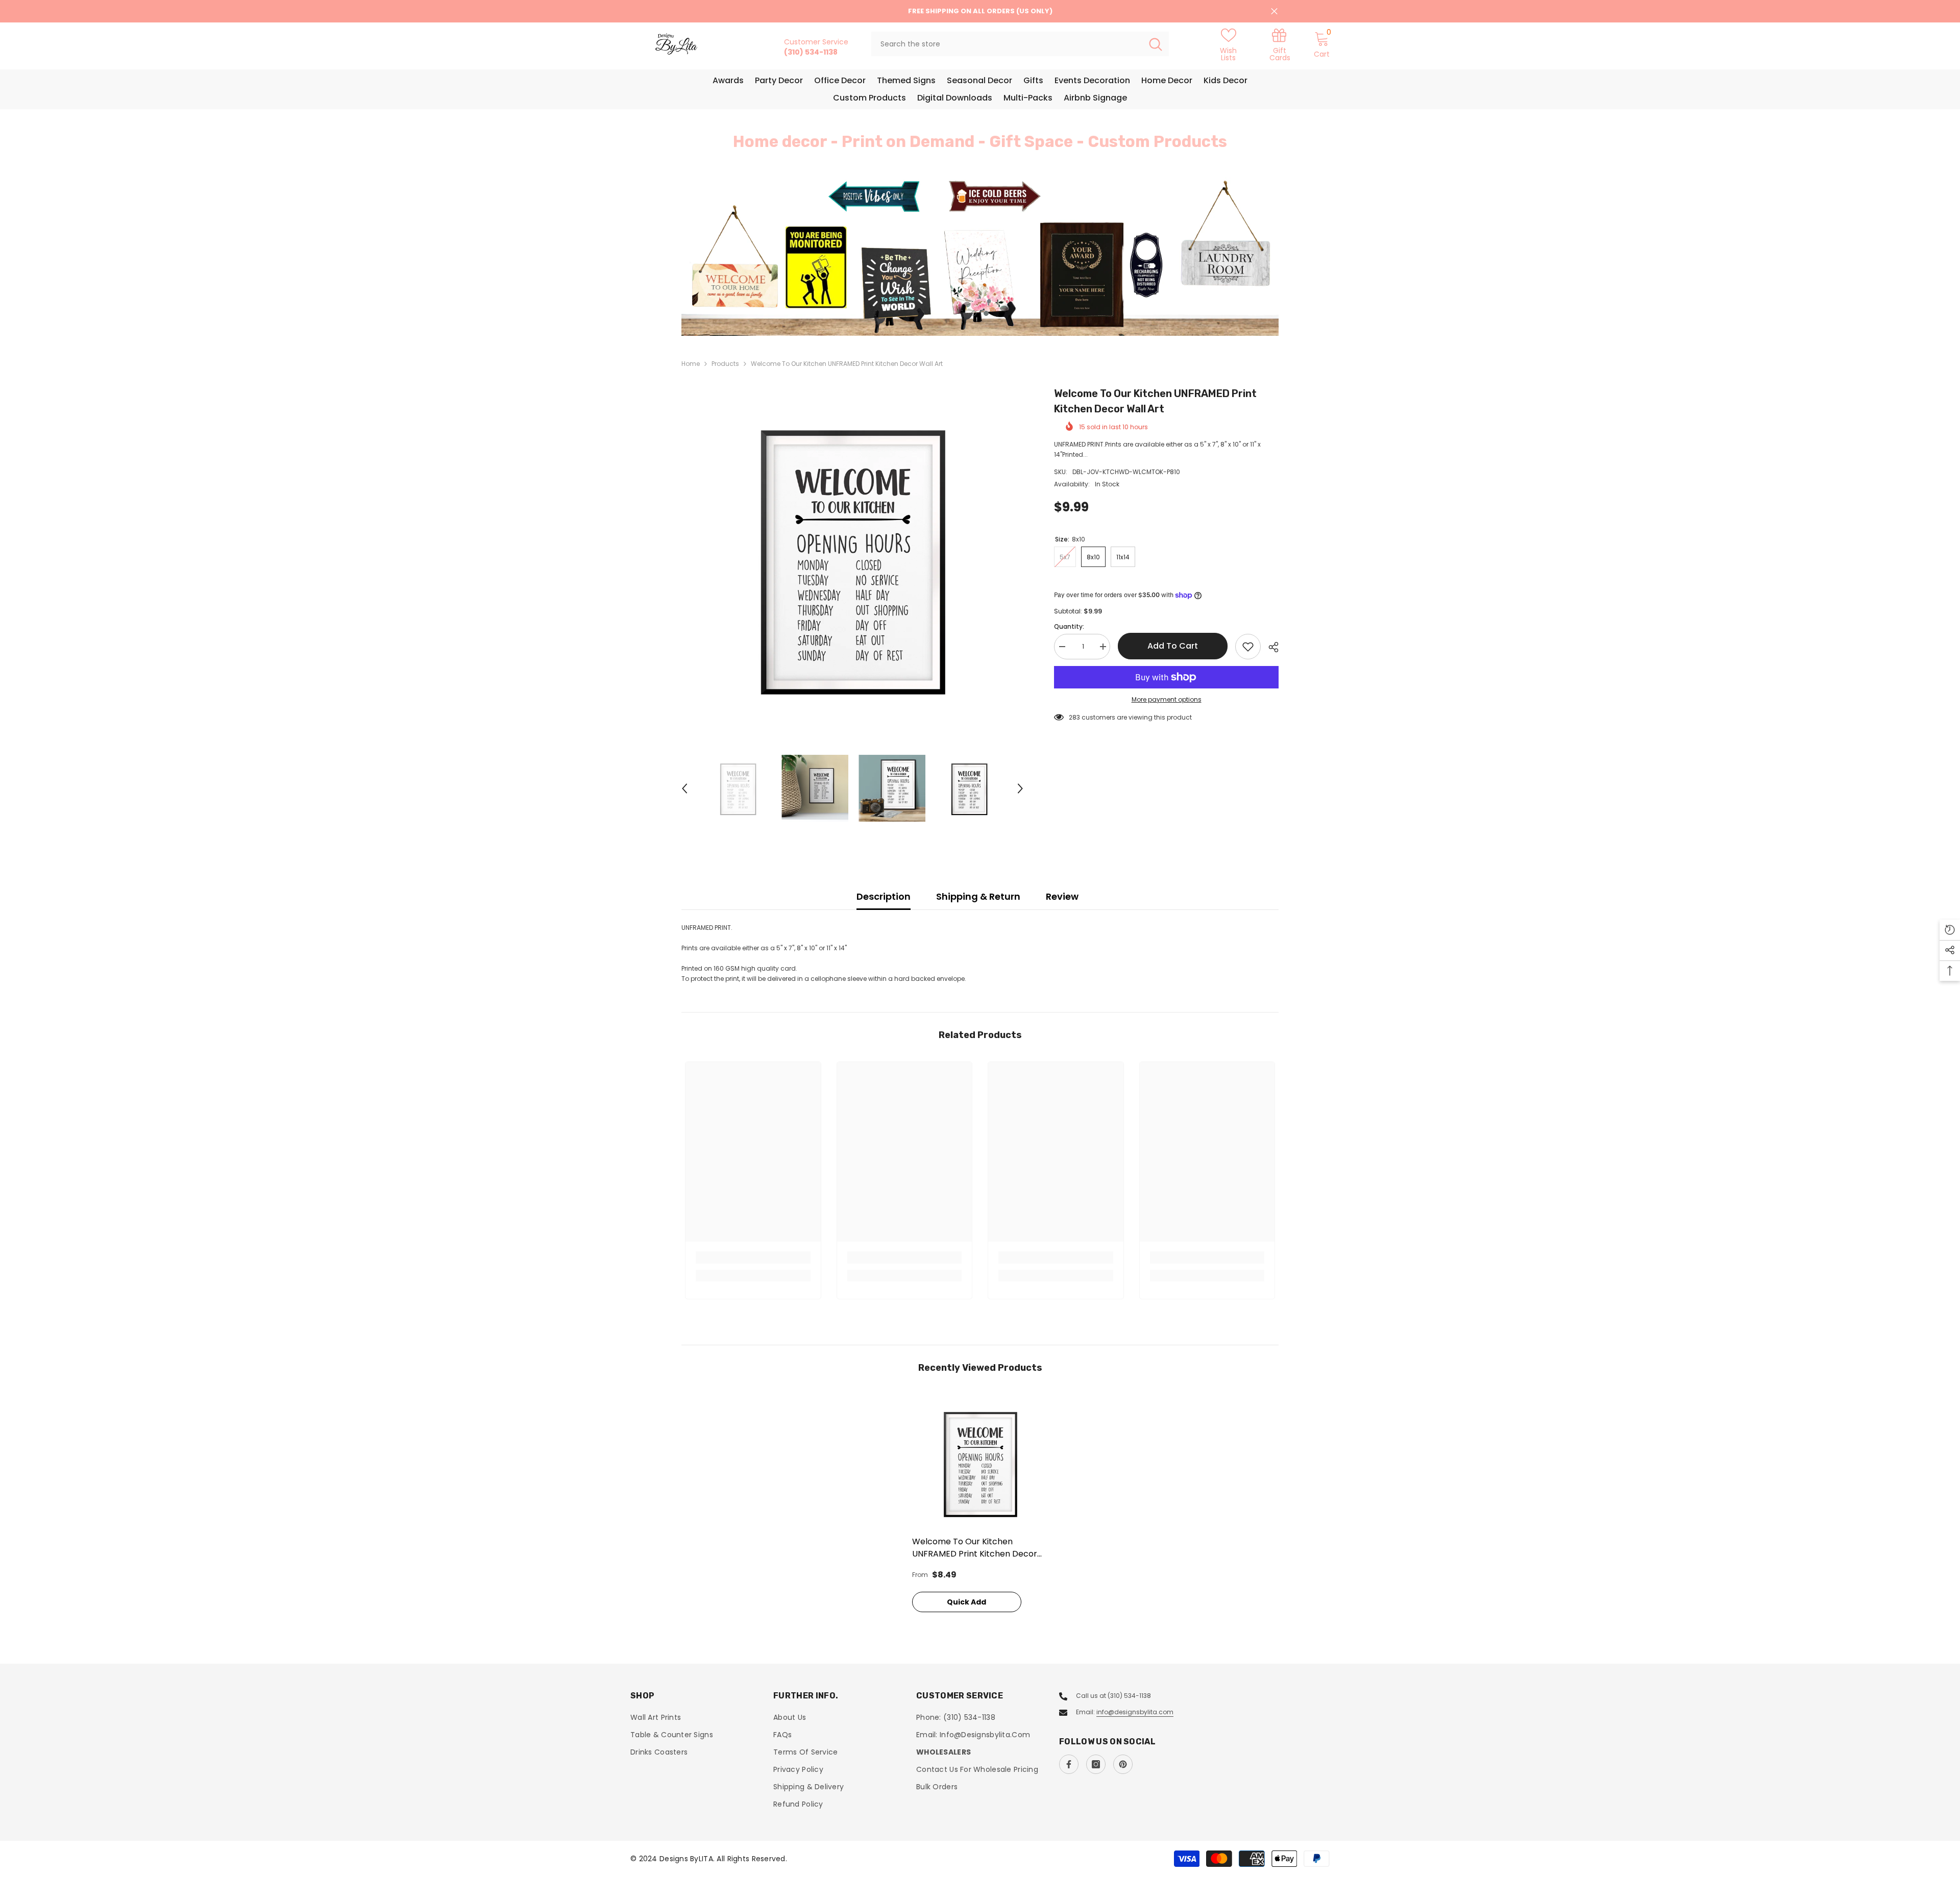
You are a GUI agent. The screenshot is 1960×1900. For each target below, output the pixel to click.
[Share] (1270, 647)
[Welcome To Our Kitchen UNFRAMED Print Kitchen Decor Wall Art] (980, 1462)
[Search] (1020, 44)
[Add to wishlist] (1248, 647)
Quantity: (1069, 626)
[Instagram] (1096, 1764)
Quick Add (966, 1602)
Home (691, 364)
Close (1274, 11)
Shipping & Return (978, 896)
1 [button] (974, 313)
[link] (1280, 44)
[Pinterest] (1123, 1764)
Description (884, 896)
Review (1062, 896)
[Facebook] (1069, 1764)
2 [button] (986, 313)
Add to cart (1173, 646)
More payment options (1167, 699)
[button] (750, 257)
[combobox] (1007, 44)
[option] (980, 256)
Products (725, 364)
